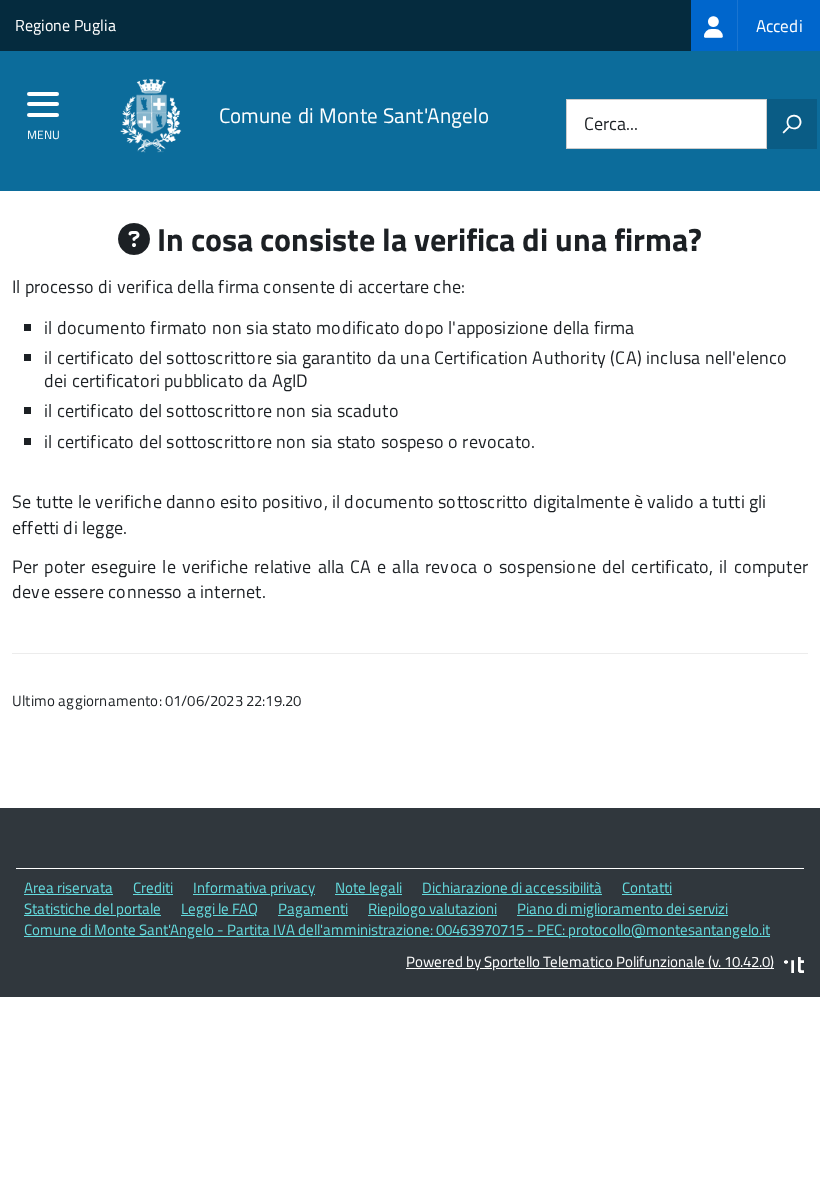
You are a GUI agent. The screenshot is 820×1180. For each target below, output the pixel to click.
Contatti (647, 887)
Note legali (368, 887)
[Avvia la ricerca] (792, 124)
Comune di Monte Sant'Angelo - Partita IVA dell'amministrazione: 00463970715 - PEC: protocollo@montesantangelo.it (397, 929)
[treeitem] (755, 25)
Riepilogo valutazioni (432, 908)
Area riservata (68, 887)
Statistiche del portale (92, 908)
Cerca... (611, 124)
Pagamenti (313, 908)
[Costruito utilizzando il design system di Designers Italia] (794, 967)
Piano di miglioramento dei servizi (622, 908)
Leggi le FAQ (219, 908)
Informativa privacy (254, 887)
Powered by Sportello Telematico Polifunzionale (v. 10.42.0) (590, 961)
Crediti (153, 887)
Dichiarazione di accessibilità (512, 887)
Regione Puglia (65, 25)
